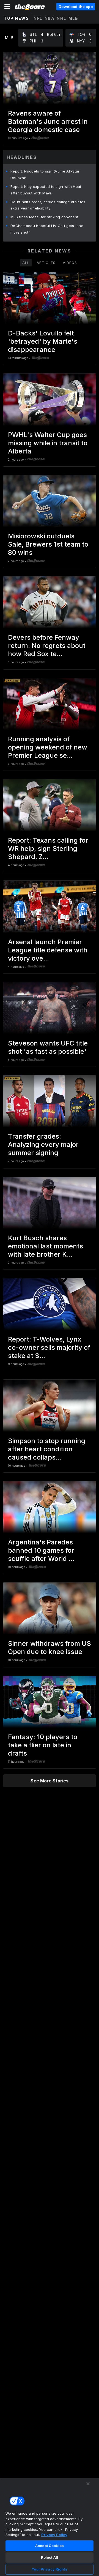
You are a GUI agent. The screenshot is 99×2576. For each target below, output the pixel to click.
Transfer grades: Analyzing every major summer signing (43, 1145)
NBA (50, 18)
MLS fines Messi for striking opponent (44, 217)
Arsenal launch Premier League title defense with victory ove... (48, 950)
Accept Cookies (50, 2546)
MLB (73, 18)
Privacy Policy (54, 2535)
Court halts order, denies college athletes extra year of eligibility (48, 205)
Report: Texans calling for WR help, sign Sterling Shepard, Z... (48, 848)
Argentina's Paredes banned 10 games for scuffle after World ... (41, 1550)
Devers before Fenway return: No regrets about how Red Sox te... (47, 646)
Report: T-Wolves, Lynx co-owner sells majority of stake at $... (49, 1347)
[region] (50, 2527)
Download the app (76, 7)
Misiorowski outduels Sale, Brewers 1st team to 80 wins (48, 544)
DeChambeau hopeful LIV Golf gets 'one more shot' (47, 229)
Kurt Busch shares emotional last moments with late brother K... (46, 1246)
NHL (61, 18)
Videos (70, 263)
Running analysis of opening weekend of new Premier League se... (48, 747)
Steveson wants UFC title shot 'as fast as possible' (48, 1047)
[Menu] (7, 7)
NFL (38, 18)
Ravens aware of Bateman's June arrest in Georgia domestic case (48, 121)
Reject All (50, 2557)
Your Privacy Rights (49, 2569)
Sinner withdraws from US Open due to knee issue (50, 1648)
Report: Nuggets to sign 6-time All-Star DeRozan (45, 174)
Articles (46, 263)
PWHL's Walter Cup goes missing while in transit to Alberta (48, 443)
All (26, 263)
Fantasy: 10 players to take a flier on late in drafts (43, 1745)
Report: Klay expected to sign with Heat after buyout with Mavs (46, 190)
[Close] (88, 2484)
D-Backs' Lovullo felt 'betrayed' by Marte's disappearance (43, 341)
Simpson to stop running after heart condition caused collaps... (47, 1449)
